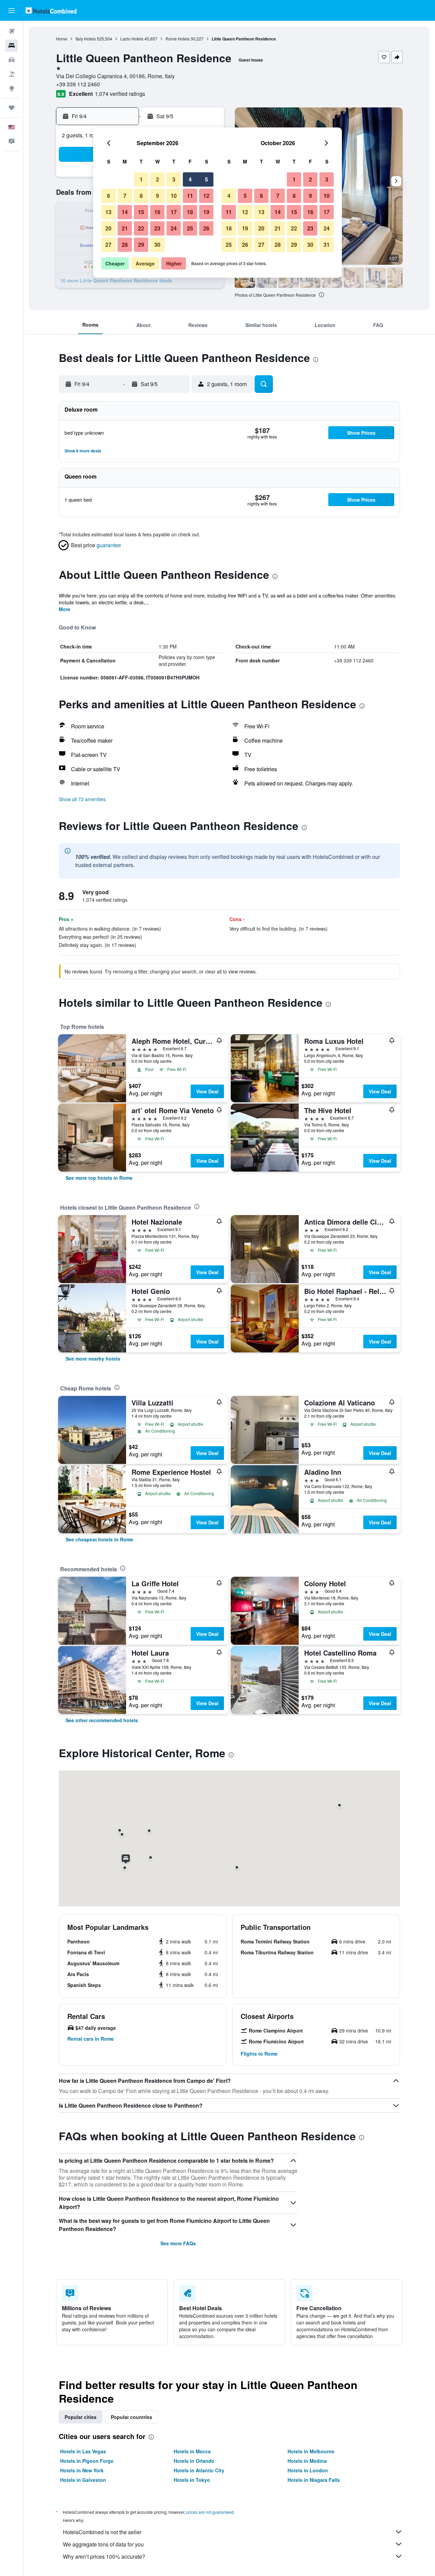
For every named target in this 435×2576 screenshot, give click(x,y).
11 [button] (190, 196)
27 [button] (108, 245)
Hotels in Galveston (83, 2480)
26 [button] (206, 228)
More (65, 609)
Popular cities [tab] (81, 2417)
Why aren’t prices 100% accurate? (104, 2556)
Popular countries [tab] (132, 2417)
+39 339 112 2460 (78, 84)
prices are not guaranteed (210, 2512)
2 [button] (158, 179)
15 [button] (141, 212)
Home (62, 39)
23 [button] (157, 228)
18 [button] (190, 212)
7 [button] (125, 196)
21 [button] (125, 228)
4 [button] (190, 179)
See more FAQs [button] (178, 2243)
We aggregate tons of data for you (103, 2544)
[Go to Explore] (12, 88)
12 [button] (206, 196)
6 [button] (109, 196)
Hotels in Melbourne (311, 2451)
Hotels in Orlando (194, 2461)
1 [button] (141, 179)
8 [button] (141, 196)
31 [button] (327, 245)
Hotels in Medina (307, 2461)
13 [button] (108, 212)
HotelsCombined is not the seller (102, 2532)
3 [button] (174, 179)
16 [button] (157, 212)
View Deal (207, 1091)
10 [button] (174, 196)
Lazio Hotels (132, 39)
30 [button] (157, 245)
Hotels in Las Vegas (83, 2451)
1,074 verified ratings (120, 94)
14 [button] (125, 212)
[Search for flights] (12, 31)
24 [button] (174, 228)
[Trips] (12, 108)
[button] (12, 11)
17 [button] (174, 212)
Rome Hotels (178, 39)
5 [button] (206, 179)
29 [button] (141, 245)
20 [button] (108, 228)
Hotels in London (308, 2470)
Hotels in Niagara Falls (314, 2480)
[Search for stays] (12, 46)
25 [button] (190, 228)
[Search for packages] (12, 74)
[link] (99, 1178)
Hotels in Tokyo (192, 2480)
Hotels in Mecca (192, 2451)
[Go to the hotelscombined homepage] (51, 10)
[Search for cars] (12, 60)
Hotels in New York (82, 2470)
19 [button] (206, 212)
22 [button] (141, 228)
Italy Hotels (86, 39)
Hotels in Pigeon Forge (87, 2461)
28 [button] (125, 245)
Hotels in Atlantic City (199, 2470)
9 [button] (158, 196)
